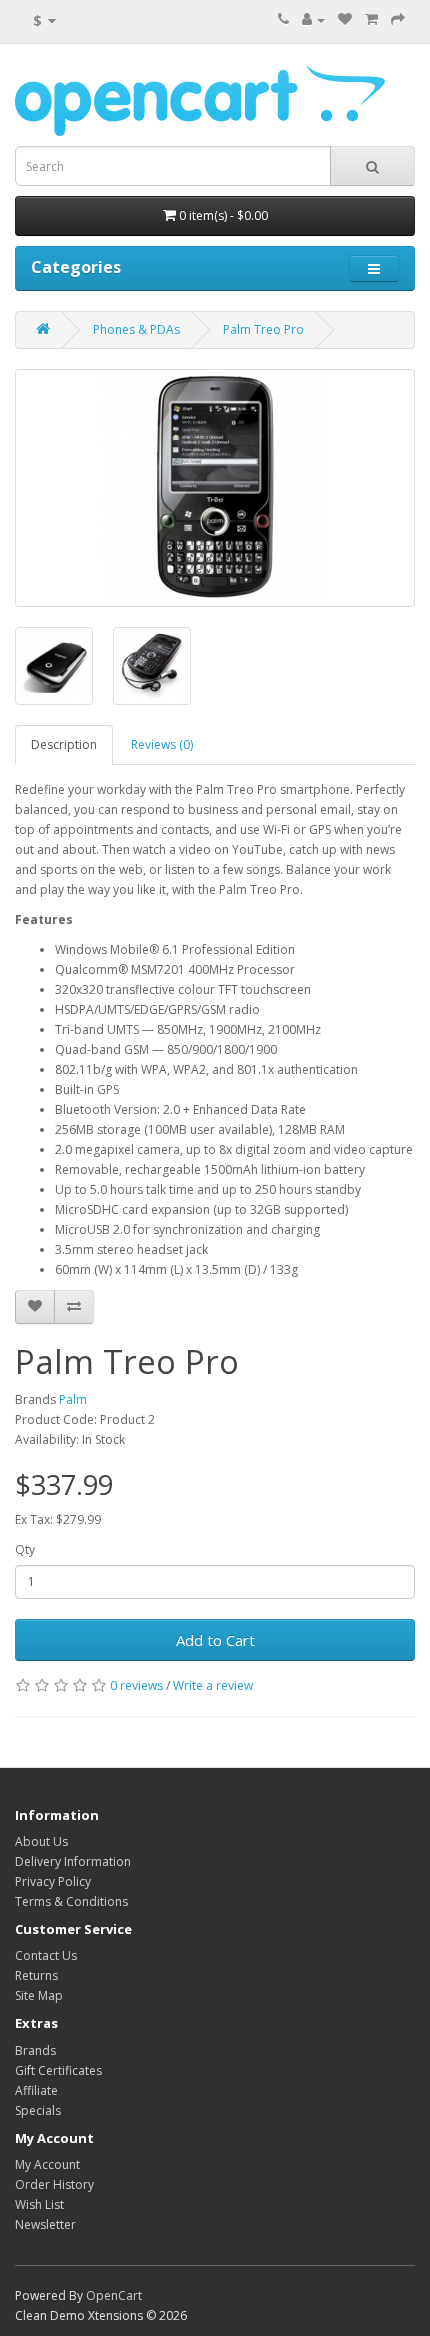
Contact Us (46, 1955)
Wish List (39, 2204)
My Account (47, 2164)
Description (64, 744)
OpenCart (114, 2295)
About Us (41, 1841)
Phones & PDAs (136, 329)
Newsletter (45, 2224)
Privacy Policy (53, 1881)
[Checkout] (398, 19)
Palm (73, 1399)
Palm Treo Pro (263, 329)
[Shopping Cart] (371, 19)
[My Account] (313, 19)
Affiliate (36, 2090)
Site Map (39, 1995)
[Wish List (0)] (345, 19)
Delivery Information (73, 1861)
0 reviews (136, 1685)
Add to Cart (215, 1640)
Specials (38, 2110)
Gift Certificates (58, 2070)
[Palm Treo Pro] (215, 488)
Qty (25, 1549)
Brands (35, 2050)
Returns (36, 1975)
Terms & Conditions (71, 1901)
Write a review (213, 1685)
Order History (54, 2184)
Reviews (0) (162, 744)
